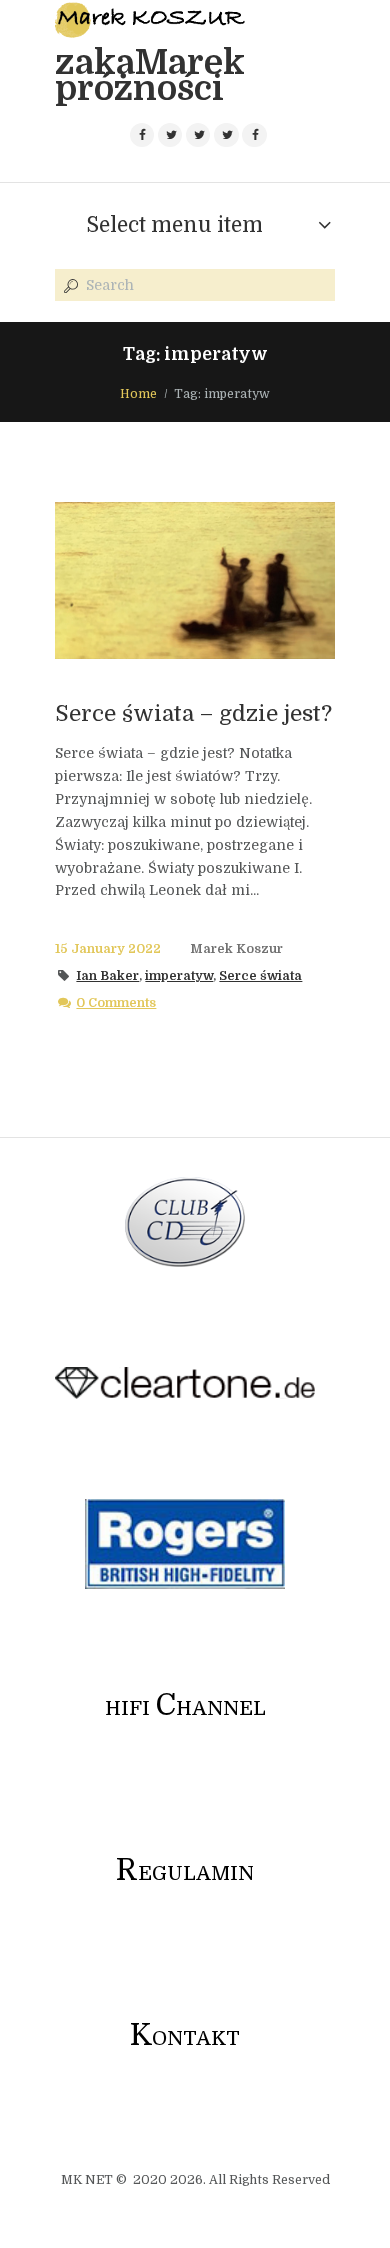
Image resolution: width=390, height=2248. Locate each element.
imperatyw (179, 976)
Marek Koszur (236, 949)
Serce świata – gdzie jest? (193, 713)
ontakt (185, 2038)
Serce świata (260, 976)
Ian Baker (107, 976)
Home (138, 394)
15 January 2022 (108, 949)
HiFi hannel (185, 1708)
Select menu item (174, 225)
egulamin (185, 1873)
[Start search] (69, 286)
